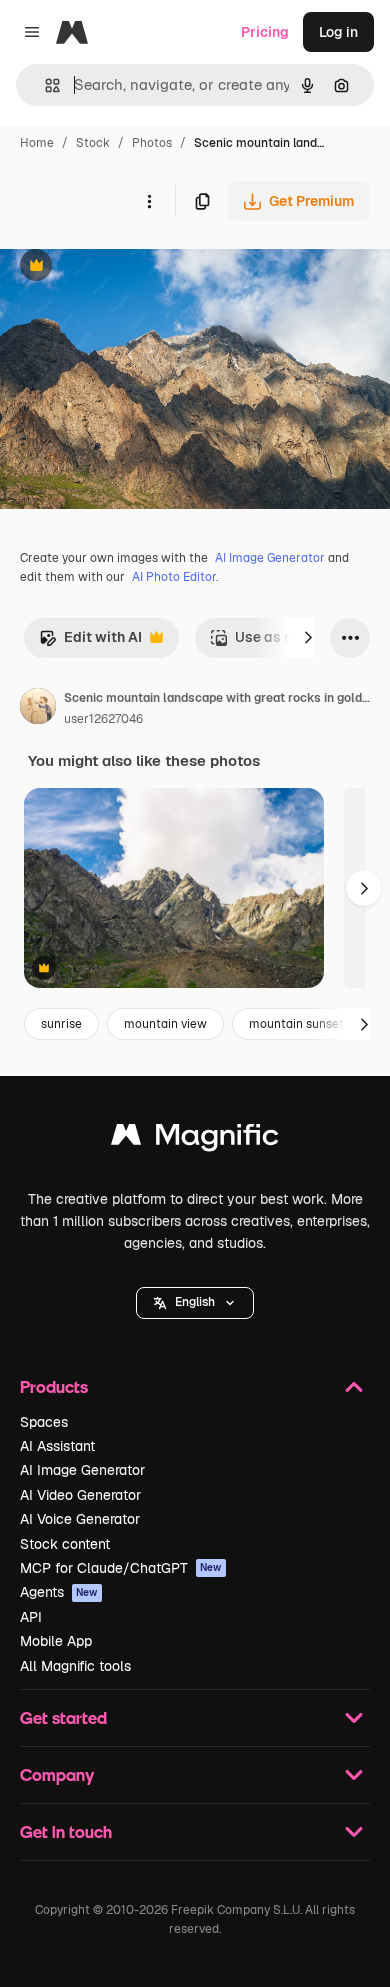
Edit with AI (90, 642)
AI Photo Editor (174, 577)
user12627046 (103, 719)
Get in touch (66, 1831)
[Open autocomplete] (44, 85)
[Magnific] (195, 1139)
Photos (152, 143)
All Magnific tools (75, 1666)
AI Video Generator (80, 1495)
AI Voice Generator (80, 1519)
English (195, 1302)
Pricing (265, 32)
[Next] (308, 638)
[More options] (149, 201)
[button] (195, 1303)
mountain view (165, 1024)
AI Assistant (57, 1446)
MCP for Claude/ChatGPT (121, 1568)
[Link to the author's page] (38, 709)
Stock (93, 143)
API (31, 1617)
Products (54, 1386)
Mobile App (56, 1641)
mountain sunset (296, 1024)
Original (128, 267)
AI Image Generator (270, 558)
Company (57, 1774)
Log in (338, 32)
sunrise (61, 1024)
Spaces (44, 1422)
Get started (63, 1717)
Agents (59, 1592)
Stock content (65, 1544)
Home (37, 143)
